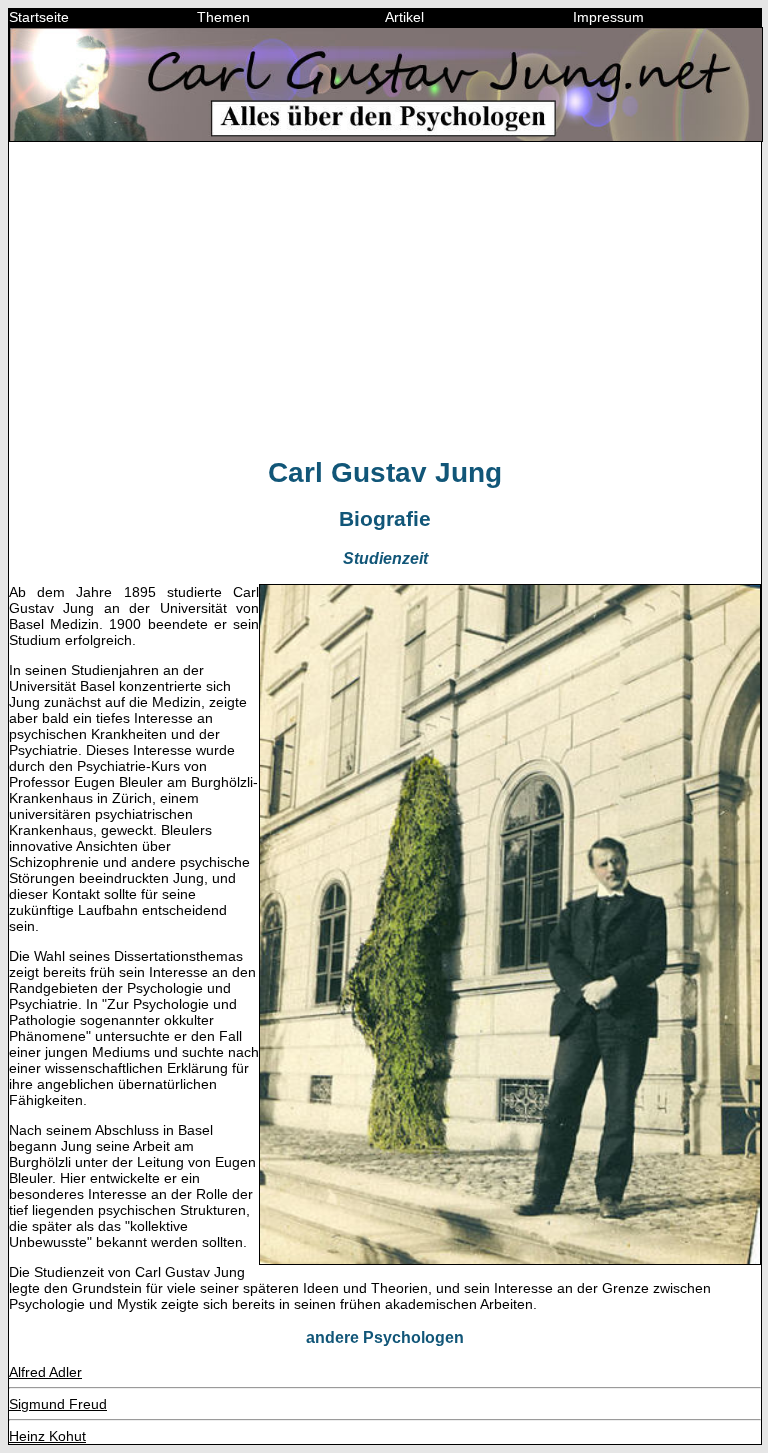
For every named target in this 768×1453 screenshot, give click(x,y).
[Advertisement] (385, 298)
